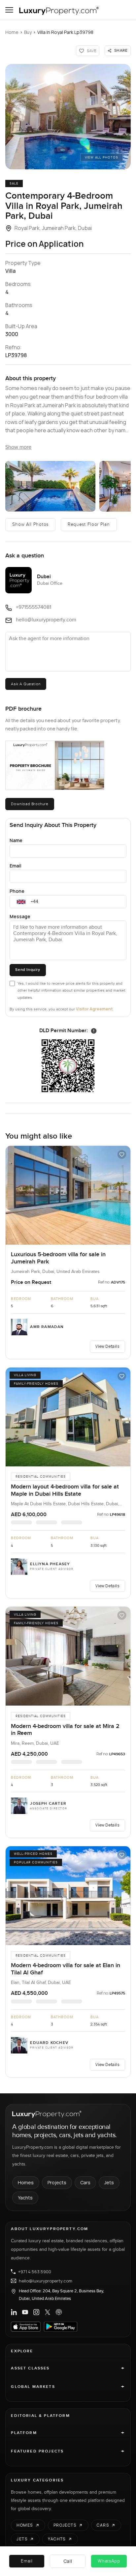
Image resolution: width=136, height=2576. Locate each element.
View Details (107, 1346)
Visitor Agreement (94, 1009)
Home (12, 32)
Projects (57, 2182)
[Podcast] (59, 2312)
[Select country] (21, 902)
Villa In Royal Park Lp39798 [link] (65, 32)
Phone (17, 891)
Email (16, 866)
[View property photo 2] (50, 486)
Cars (85, 2182)
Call (68, 2561)
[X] (48, 2312)
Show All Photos (30, 524)
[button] (68, 117)
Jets (109, 2182)
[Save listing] (122, 1154)
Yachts (25, 2198)
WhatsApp (109, 2561)
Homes (26, 2182)
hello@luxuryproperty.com (46, 2281)
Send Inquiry (28, 970)
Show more (18, 447)
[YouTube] (25, 2312)
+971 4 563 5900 (35, 2272)
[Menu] (9, 10)
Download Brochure (30, 804)
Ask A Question (26, 684)
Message (20, 916)
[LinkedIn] (14, 2312)
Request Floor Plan (89, 524)
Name (16, 840)
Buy (28, 32)
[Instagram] (36, 2312)
